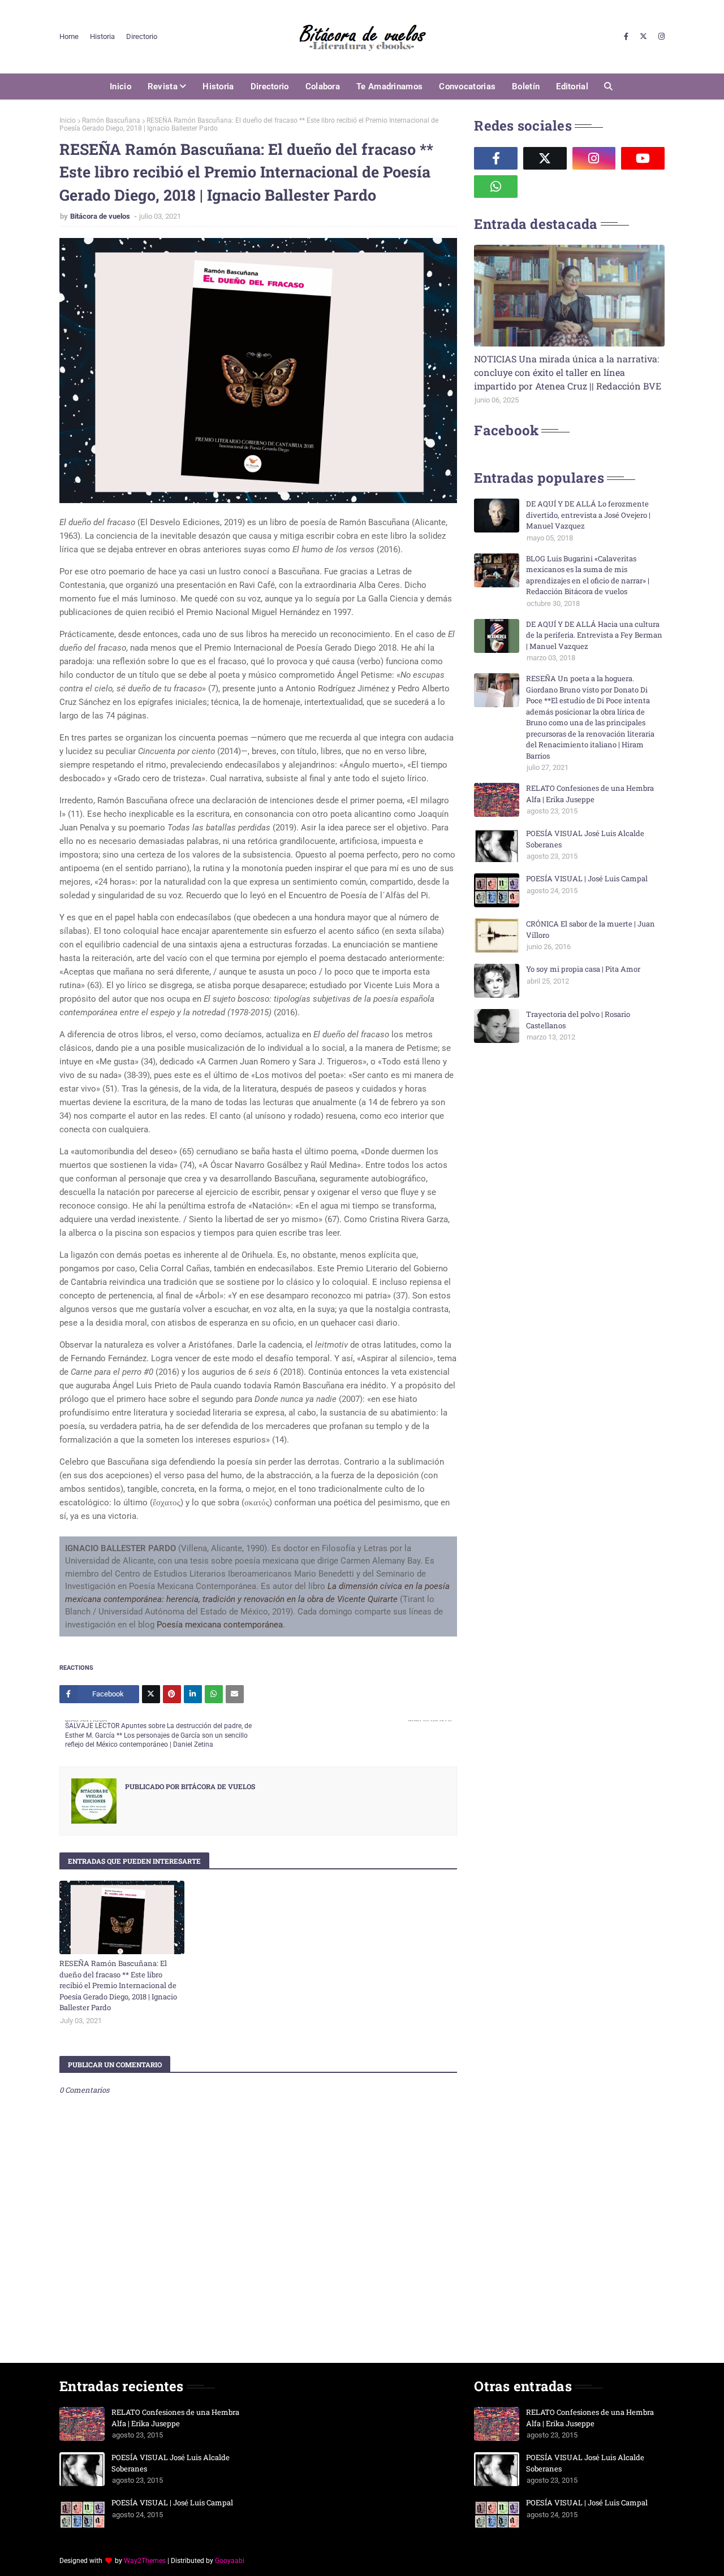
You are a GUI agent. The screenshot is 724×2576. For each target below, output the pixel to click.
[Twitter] (151, 1694)
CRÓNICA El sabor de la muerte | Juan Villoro (591, 929)
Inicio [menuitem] (120, 86)
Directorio (142, 36)
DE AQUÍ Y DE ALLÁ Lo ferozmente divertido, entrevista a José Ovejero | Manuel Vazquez (588, 515)
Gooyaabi (230, 2561)
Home (69, 36)
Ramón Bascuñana (111, 120)
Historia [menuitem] (218, 86)
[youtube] (643, 158)
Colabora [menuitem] (323, 86)
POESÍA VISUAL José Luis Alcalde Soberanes (585, 839)
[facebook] (626, 37)
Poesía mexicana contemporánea (220, 1625)
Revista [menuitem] (163, 86)
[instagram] (660, 37)
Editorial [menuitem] (572, 86)
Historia (102, 36)
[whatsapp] (496, 187)
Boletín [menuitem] (526, 86)
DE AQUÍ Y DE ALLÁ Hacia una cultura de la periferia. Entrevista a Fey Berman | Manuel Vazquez (594, 635)
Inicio (68, 120)
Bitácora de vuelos (101, 216)
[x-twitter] (643, 37)
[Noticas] (569, 296)
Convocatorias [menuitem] (467, 86)
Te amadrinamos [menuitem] (389, 86)
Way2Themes (145, 2561)
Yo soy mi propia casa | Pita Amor (583, 969)
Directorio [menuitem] (270, 86)
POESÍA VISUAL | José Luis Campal (587, 878)
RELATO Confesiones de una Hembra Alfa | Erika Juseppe (590, 794)
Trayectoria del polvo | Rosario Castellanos (578, 1020)
